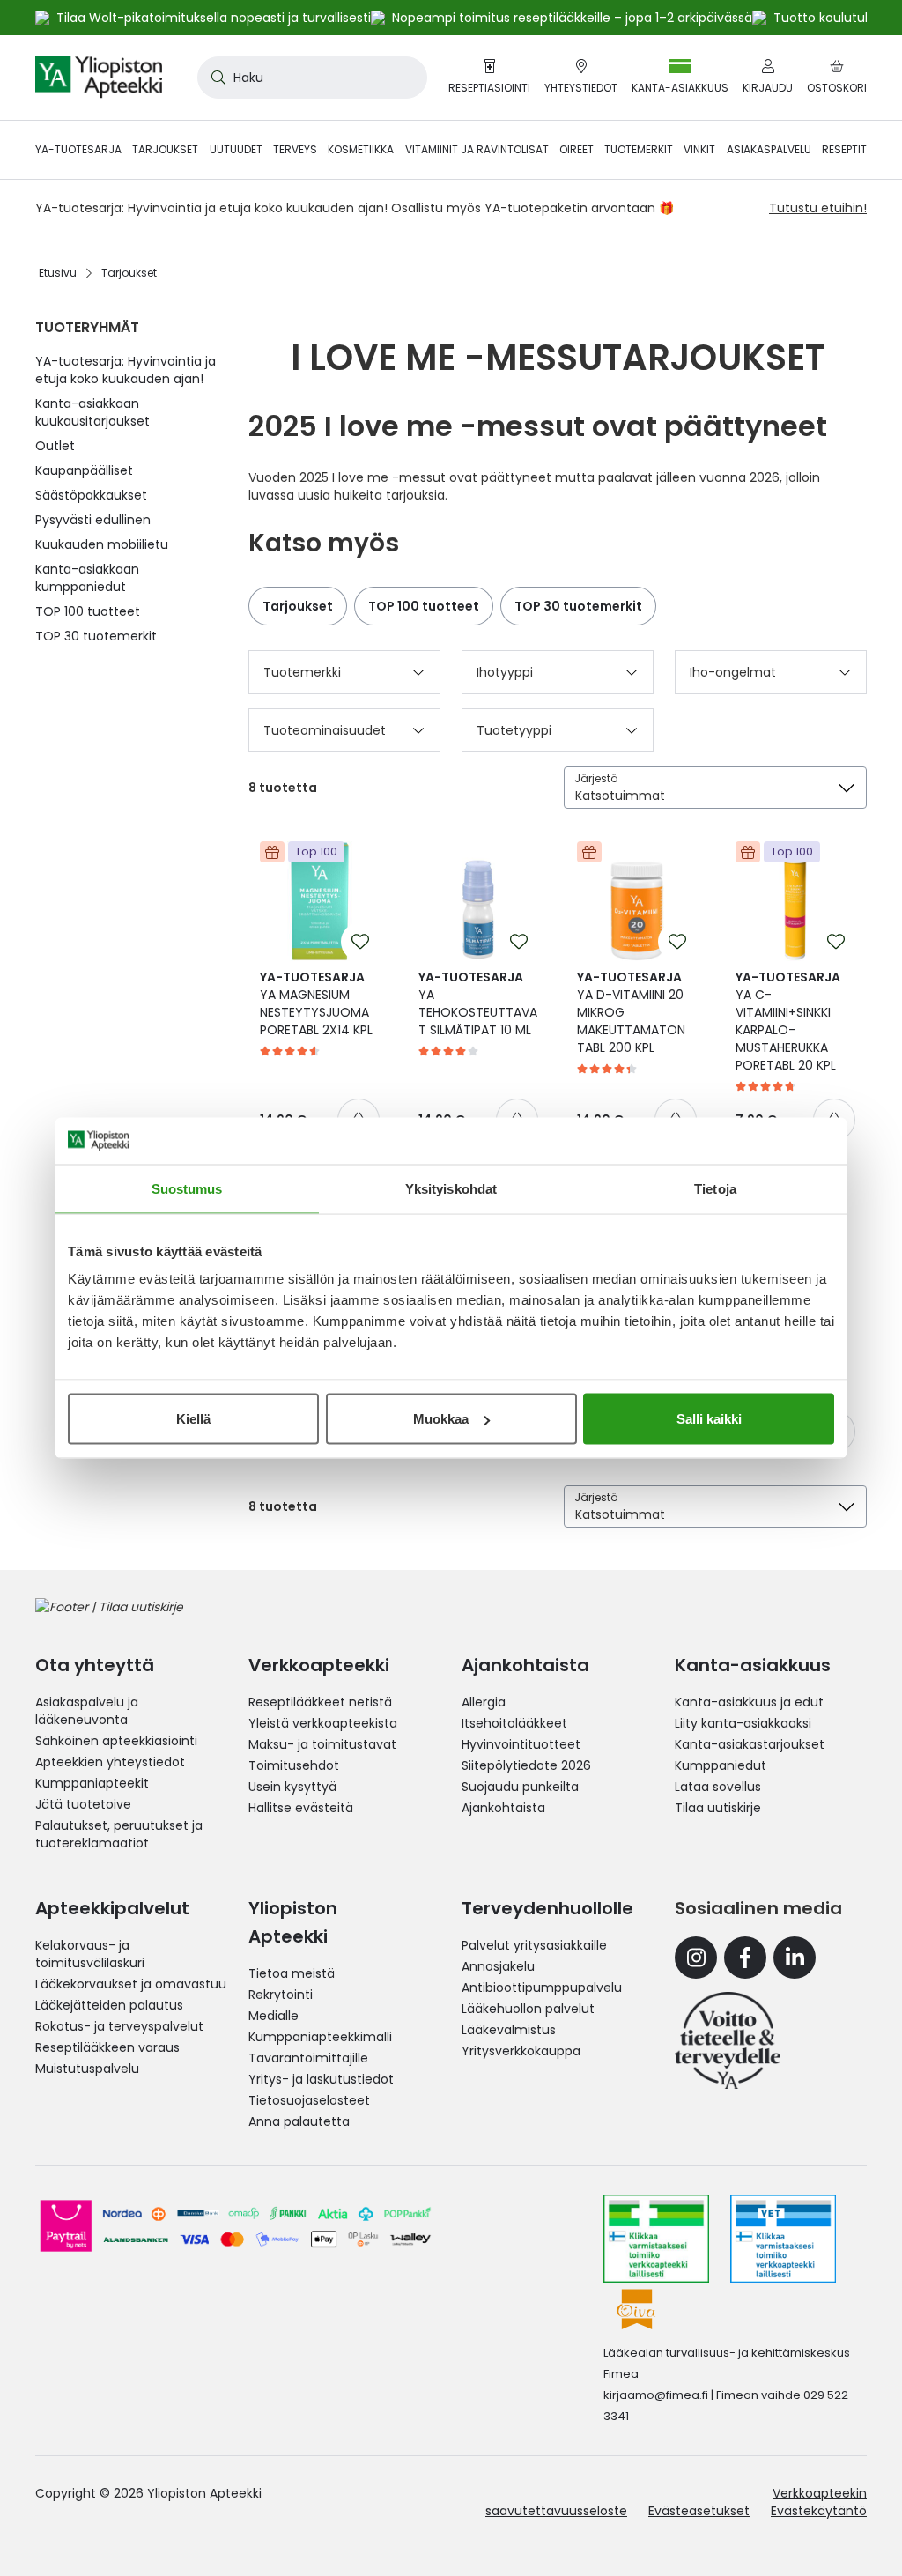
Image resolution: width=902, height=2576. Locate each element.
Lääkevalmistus (509, 2030)
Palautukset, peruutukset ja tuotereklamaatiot (119, 1834)
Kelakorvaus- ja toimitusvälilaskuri (90, 1954)
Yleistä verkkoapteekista (323, 1723)
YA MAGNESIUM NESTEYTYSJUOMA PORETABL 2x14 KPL (316, 1003)
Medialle (274, 2016)
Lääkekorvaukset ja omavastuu (131, 1984)
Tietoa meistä (292, 1973)
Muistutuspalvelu (87, 2069)
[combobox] (312, 78)
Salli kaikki (709, 1419)
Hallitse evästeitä (301, 1808)
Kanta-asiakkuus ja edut (749, 1702)
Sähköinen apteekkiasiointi (116, 1741)
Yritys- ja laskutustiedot (321, 2079)
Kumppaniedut (721, 1765)
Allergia (484, 1702)
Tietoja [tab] (715, 1188)
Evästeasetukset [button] (699, 2511)
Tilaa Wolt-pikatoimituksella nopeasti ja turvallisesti (214, 18)
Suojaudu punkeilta (520, 1787)
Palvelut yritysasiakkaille (534, 1945)
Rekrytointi (281, 1995)
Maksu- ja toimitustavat (322, 1744)
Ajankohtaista (503, 1808)
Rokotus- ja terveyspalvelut (119, 2026)
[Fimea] (656, 2239)
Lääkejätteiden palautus (109, 2005)
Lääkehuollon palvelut (528, 2009)
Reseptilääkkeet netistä (320, 1702)
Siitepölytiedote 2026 (526, 1765)
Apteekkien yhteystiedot (110, 1762)
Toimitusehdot (294, 1765)
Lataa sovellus (718, 1787)
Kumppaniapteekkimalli (320, 2037)
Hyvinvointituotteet (521, 1744)
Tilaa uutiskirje (718, 1808)
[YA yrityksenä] (728, 2040)
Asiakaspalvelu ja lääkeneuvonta (87, 1711)
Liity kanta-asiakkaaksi (743, 1723)
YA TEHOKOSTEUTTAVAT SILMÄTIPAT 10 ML (478, 1003)
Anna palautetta (299, 2121)
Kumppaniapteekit (92, 1783)
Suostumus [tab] (187, 1188)
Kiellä (193, 1419)
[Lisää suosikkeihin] (360, 942)
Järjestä (596, 778)
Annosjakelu (498, 1966)
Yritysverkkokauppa (521, 2051)
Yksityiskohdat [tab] (451, 1188)
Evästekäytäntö (819, 2511)
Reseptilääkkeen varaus (107, 2047)
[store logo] (99, 78)
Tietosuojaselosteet (309, 2100)
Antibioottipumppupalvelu (542, 1988)
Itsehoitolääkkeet (514, 1723)
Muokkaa (441, 1419)
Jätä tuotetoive (83, 1804)
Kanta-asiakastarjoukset (750, 1744)
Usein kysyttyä (292, 1787)
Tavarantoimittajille (308, 2058)
